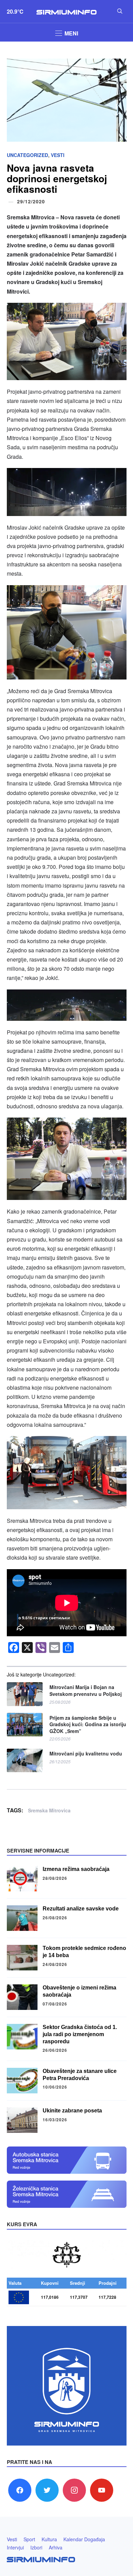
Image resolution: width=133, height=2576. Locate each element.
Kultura (49, 2539)
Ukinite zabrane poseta (72, 2111)
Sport (29, 2539)
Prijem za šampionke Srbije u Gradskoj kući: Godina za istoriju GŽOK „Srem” (88, 1724)
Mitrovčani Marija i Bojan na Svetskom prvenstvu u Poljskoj (86, 1691)
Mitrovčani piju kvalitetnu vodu (86, 1754)
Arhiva (56, 2547)
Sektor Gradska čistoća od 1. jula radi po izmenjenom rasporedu (80, 2034)
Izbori (36, 2547)
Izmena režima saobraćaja (76, 1869)
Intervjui (15, 2547)
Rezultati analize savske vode (81, 1909)
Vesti (58, 155)
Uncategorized (27, 155)
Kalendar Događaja (84, 2539)
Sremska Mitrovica (49, 1810)
